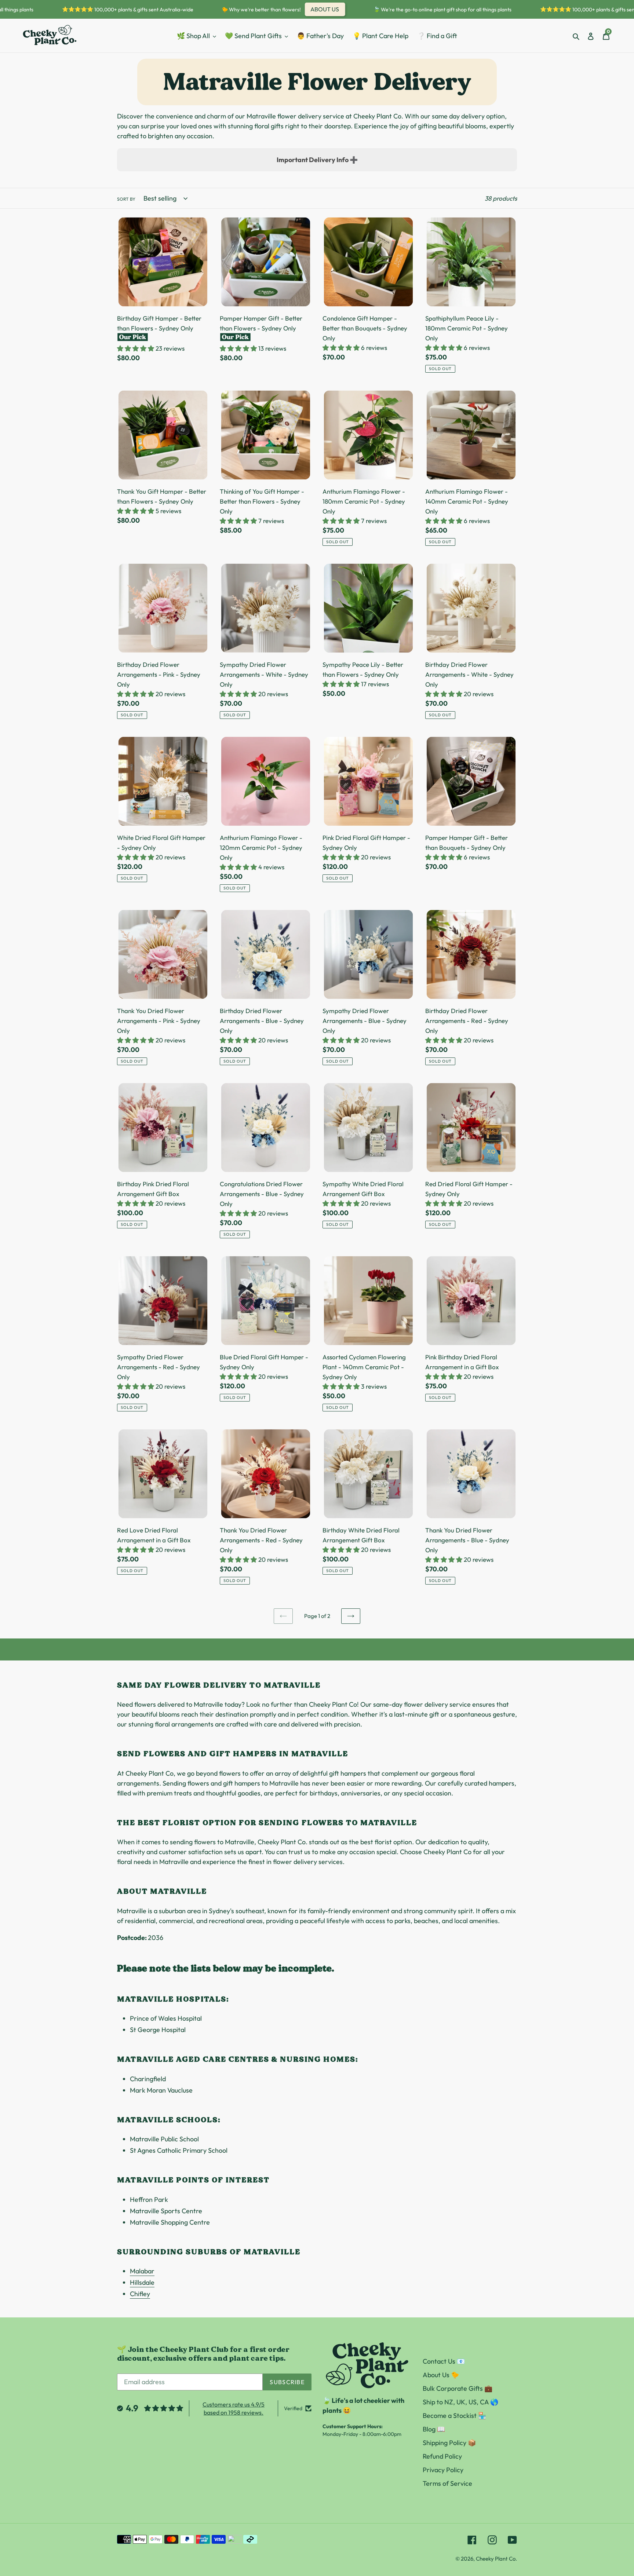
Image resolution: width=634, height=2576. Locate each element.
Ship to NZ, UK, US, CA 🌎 (460, 2402)
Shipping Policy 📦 (449, 2443)
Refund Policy (442, 2456)
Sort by (126, 199)
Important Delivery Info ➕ (317, 160)
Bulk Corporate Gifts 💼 (458, 2388)
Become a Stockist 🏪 (454, 2416)
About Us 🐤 (441, 2375)
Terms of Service (447, 2483)
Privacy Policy (443, 2470)
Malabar (142, 2271)
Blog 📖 (434, 2429)
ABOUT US (292, 9)
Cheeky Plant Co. (496, 2559)
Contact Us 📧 (444, 2361)
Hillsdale (142, 2282)
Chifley (140, 2294)
